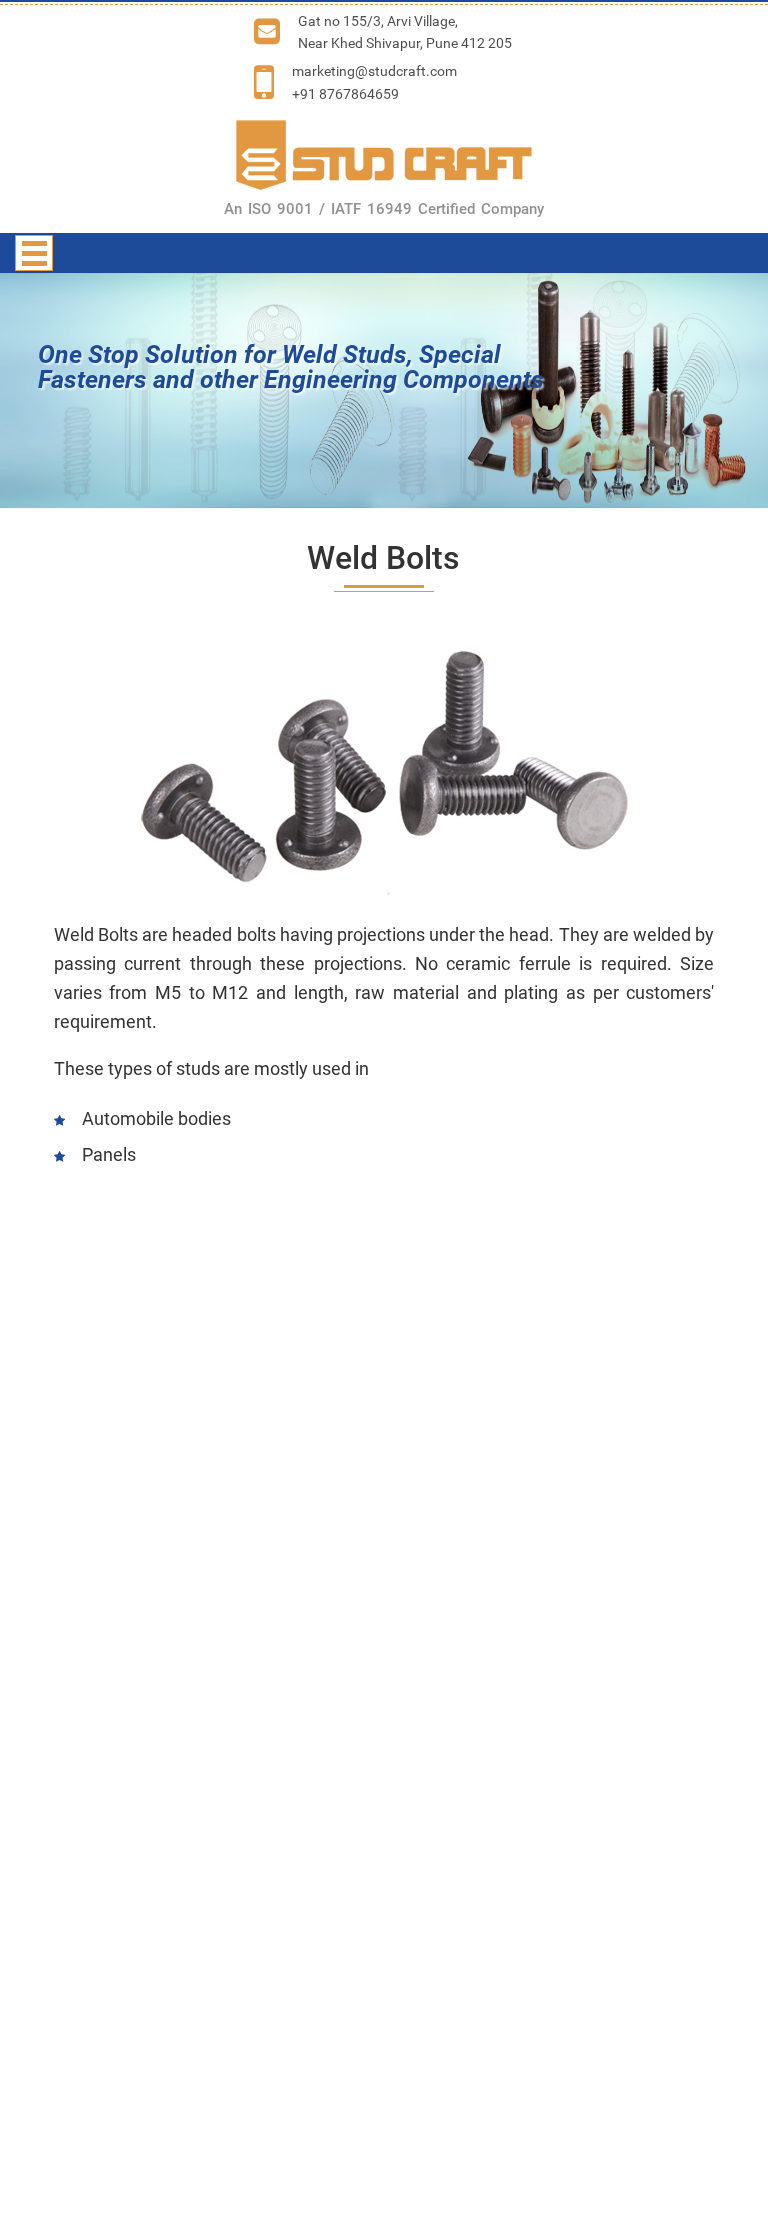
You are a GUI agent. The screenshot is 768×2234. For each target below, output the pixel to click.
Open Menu (34, 253)
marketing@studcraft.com (374, 71)
